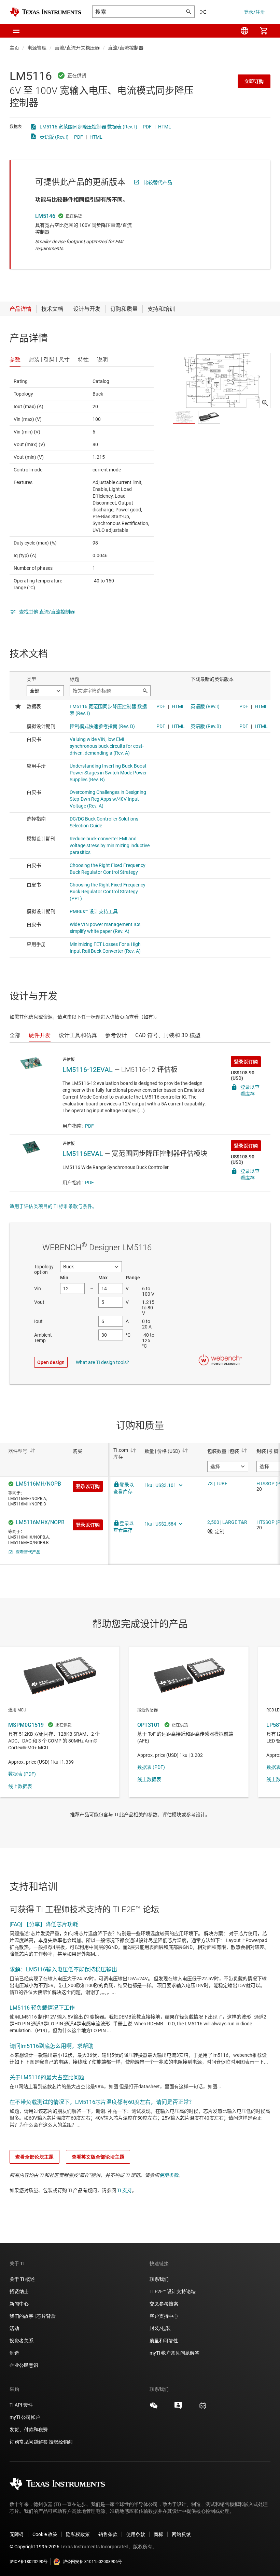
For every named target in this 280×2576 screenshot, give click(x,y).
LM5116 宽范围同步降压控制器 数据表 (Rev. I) (88, 127)
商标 (158, 2534)
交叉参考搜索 (164, 2304)
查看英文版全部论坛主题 (98, 2157)
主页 (14, 48)
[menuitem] (244, 31)
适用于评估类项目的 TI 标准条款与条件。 (53, 1206)
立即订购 (254, 81)
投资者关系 (22, 2341)
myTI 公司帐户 (25, 2417)
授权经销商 (61, 2442)
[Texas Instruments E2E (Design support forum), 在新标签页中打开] (178, 2408)
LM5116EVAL (83, 1154)
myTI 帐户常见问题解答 (174, 2353)
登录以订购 (246, 1062)
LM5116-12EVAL (88, 1070)
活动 (14, 2328)
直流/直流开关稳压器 (77, 48)
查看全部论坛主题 (34, 2157)
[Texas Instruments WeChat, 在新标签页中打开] (154, 2408)
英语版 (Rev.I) (54, 137)
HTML (165, 127)
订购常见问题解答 (29, 2442)
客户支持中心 (164, 2316)
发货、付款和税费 (29, 2429)
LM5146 (45, 216)
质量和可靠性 (164, 2341)
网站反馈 (181, 2534)
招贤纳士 (19, 2291)
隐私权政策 (78, 2534)
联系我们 (159, 2279)
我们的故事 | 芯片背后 (33, 2316)
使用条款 (169, 2175)
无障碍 (17, 2534)
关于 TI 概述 (22, 2279)
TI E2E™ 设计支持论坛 (173, 2291)
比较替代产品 (158, 182)
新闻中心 (19, 2304)
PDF (147, 127)
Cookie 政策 (45, 2534)
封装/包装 (160, 2328)
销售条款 (108, 2534)
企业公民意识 (24, 2365)
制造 (14, 2353)
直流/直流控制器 (126, 48)
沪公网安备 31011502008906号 (92, 2562)
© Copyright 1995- (34, 2547)
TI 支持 (124, 2190)
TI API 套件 (21, 2405)
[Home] (45, 12)
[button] (16, 31)
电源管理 (37, 48)
